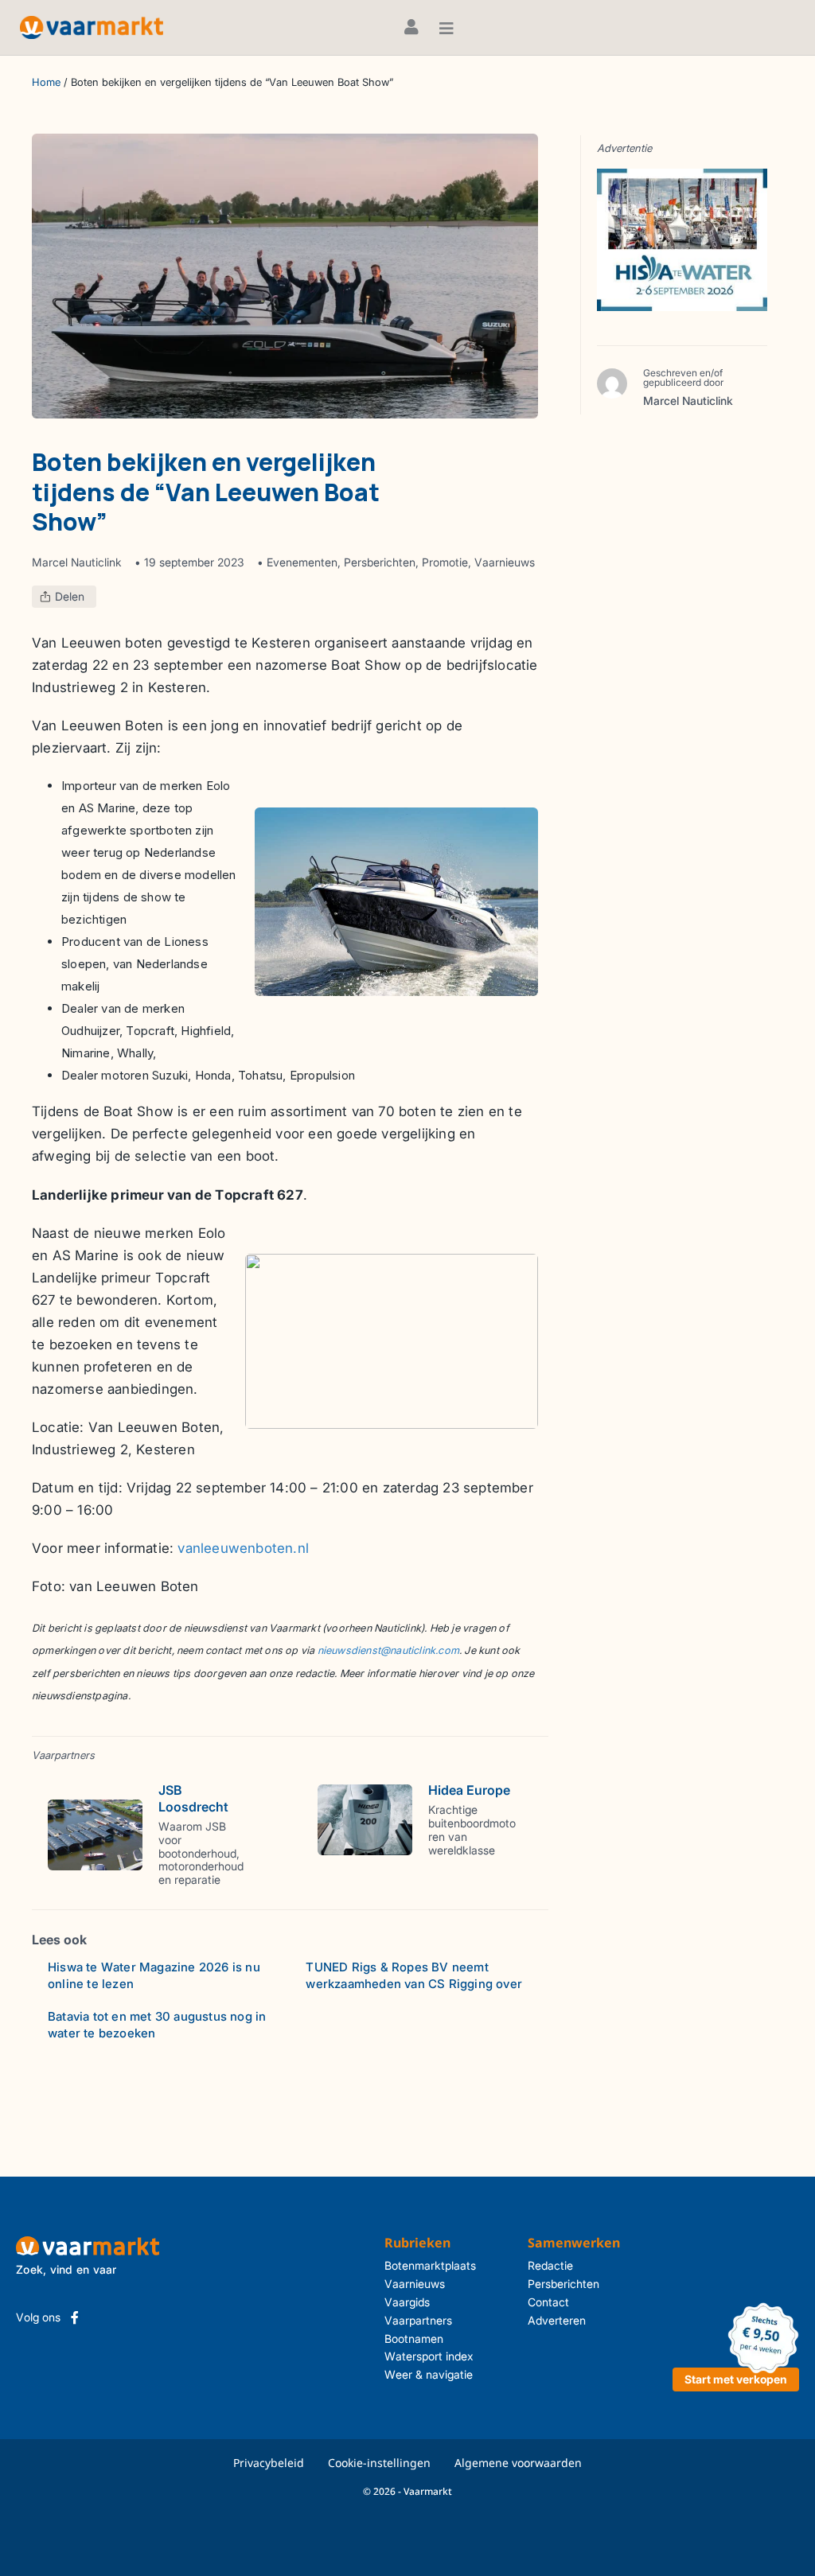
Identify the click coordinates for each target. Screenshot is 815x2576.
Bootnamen (414, 2339)
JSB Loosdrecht (193, 1798)
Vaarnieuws (505, 562)
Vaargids (407, 2302)
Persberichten (380, 562)
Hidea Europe (469, 1790)
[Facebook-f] (75, 2317)
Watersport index (429, 2356)
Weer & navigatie (429, 2374)
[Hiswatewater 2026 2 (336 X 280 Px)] (682, 239)
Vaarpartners (418, 2320)
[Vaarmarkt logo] (92, 27)
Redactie (550, 2265)
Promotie (445, 562)
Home (46, 82)
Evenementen (302, 562)
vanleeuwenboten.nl (243, 1548)
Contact (548, 2302)
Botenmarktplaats (430, 2265)
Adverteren (557, 2320)
